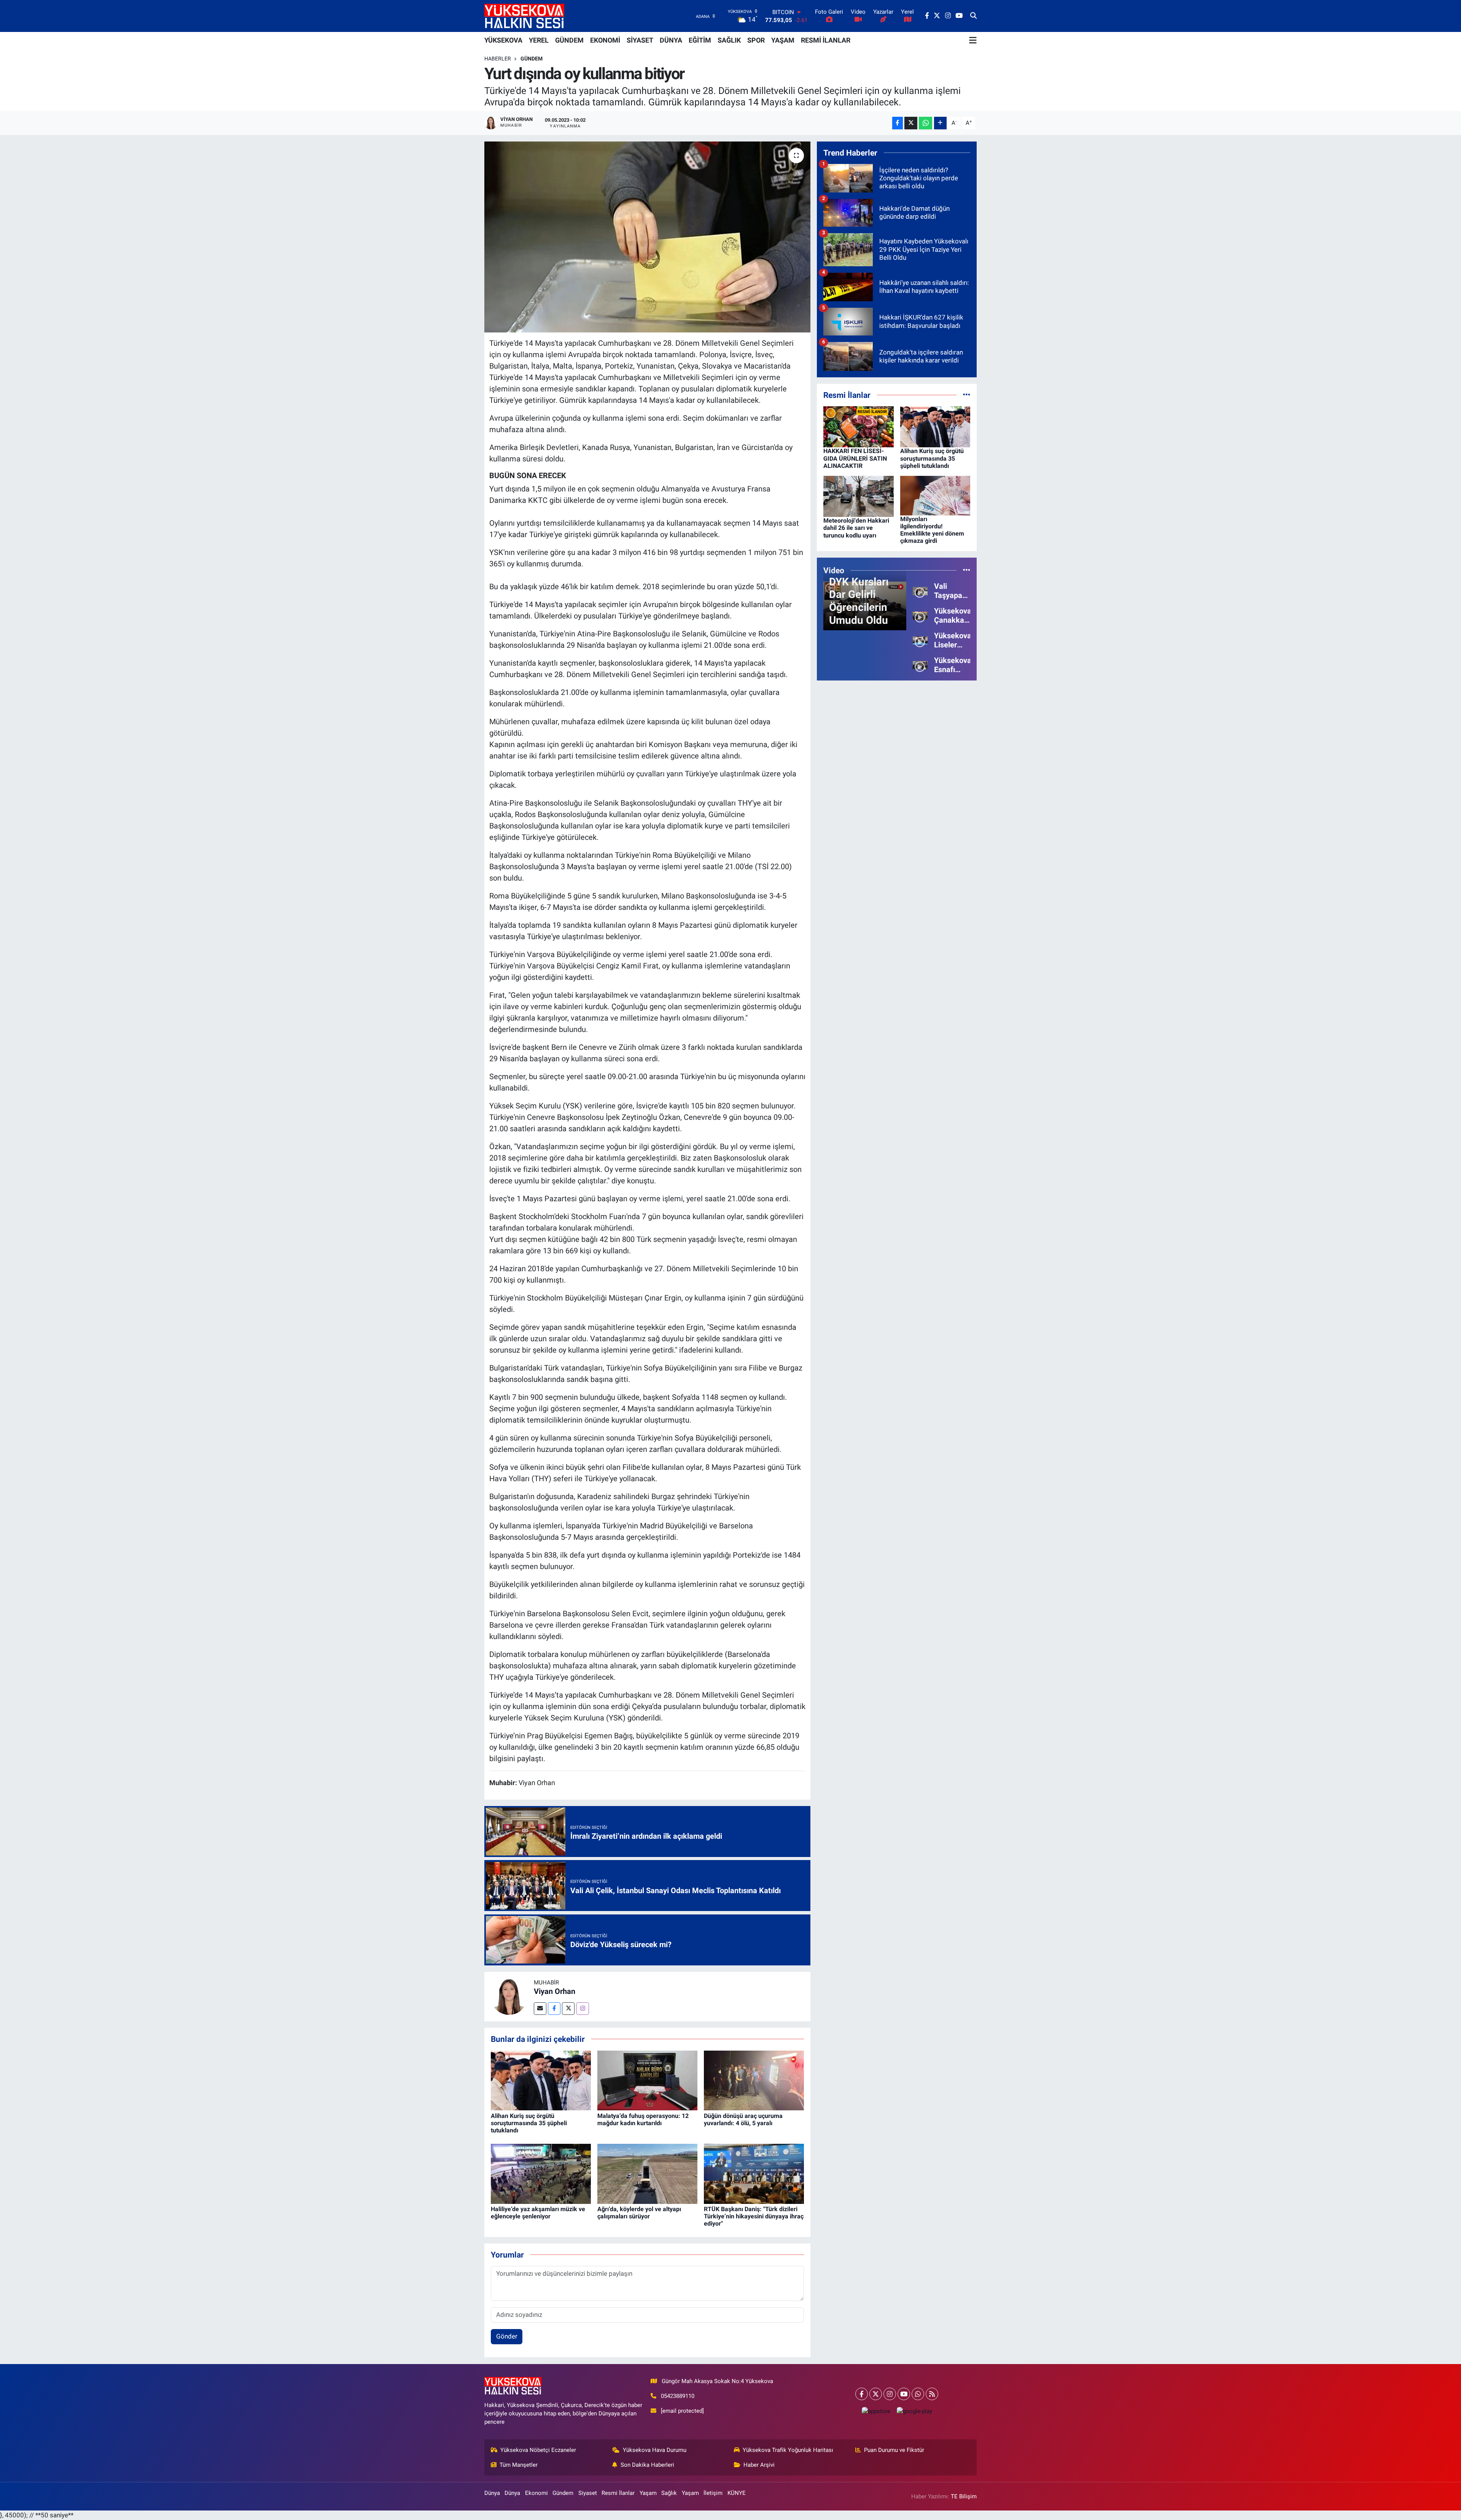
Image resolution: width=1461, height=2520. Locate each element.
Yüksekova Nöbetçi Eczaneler (538, 2450)
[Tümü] (967, 395)
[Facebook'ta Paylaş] (898, 123)
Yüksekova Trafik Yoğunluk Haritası (788, 2450)
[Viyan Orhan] (509, 1996)
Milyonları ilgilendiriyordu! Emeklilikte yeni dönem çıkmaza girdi (932, 530)
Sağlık (669, 2493)
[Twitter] (568, 2009)
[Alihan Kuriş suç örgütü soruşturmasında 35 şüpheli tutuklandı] (541, 2080)
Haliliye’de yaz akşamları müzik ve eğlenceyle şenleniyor (538, 2213)
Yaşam (648, 2493)
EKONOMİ (605, 40)
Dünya (492, 2493)
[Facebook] (554, 2009)
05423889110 (678, 2396)
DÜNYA (671, 40)
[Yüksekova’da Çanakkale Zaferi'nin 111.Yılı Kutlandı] (920, 615)
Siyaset (588, 2493)
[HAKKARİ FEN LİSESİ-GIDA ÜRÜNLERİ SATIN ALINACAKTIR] (859, 426)
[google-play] (914, 2411)
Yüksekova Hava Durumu (655, 2450)
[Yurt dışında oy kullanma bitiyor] (647, 237)
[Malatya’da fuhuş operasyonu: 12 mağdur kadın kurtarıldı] (647, 2080)
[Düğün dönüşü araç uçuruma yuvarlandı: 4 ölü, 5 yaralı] (754, 2080)
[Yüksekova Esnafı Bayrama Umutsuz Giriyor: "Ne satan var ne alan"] (920, 665)
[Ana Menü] (973, 40)
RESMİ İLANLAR (826, 40)
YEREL (539, 40)
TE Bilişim (964, 2496)
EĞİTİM (700, 40)
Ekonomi (536, 2493)
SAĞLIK (729, 40)
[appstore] (876, 2411)
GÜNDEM (569, 40)
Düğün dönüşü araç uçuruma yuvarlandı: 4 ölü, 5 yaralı (743, 2119)
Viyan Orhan (555, 1991)
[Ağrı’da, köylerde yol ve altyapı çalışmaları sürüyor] (647, 2173)
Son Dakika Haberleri (647, 2465)
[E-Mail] (540, 2009)
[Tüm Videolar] (967, 570)
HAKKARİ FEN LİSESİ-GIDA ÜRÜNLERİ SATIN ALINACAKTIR (855, 458)
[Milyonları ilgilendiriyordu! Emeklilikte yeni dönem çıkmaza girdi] (935, 495)
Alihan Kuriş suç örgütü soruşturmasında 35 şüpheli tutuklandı (529, 2123)
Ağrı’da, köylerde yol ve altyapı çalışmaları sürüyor (639, 2213)
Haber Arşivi (759, 2465)
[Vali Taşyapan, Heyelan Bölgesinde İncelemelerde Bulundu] (920, 591)
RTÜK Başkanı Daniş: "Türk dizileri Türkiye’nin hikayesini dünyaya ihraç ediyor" (754, 2216)
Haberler (498, 59)
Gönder (507, 2336)
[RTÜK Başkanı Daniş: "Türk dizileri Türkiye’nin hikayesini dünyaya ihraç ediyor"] (754, 2173)
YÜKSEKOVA (503, 40)
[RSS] (932, 2394)
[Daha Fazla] (940, 123)
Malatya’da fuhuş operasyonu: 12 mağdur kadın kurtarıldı (643, 2119)
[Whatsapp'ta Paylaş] (925, 123)
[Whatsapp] (918, 2394)
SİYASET (640, 40)
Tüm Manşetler (519, 2465)
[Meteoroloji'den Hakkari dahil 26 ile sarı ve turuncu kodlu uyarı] (859, 496)
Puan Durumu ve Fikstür (894, 2450)
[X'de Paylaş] (911, 123)
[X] (876, 2394)
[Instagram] (583, 2009)
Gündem (532, 59)
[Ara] (973, 16)
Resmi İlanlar (618, 2493)
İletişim (713, 2493)
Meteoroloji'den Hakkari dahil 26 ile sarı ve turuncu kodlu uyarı (856, 528)
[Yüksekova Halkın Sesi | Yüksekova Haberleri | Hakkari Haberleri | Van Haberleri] (524, 16)
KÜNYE (737, 2493)
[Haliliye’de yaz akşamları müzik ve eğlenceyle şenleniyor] (541, 2173)
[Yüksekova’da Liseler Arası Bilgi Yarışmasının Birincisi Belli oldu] (920, 640)
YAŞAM (783, 40)
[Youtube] (904, 2394)
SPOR (756, 40)
